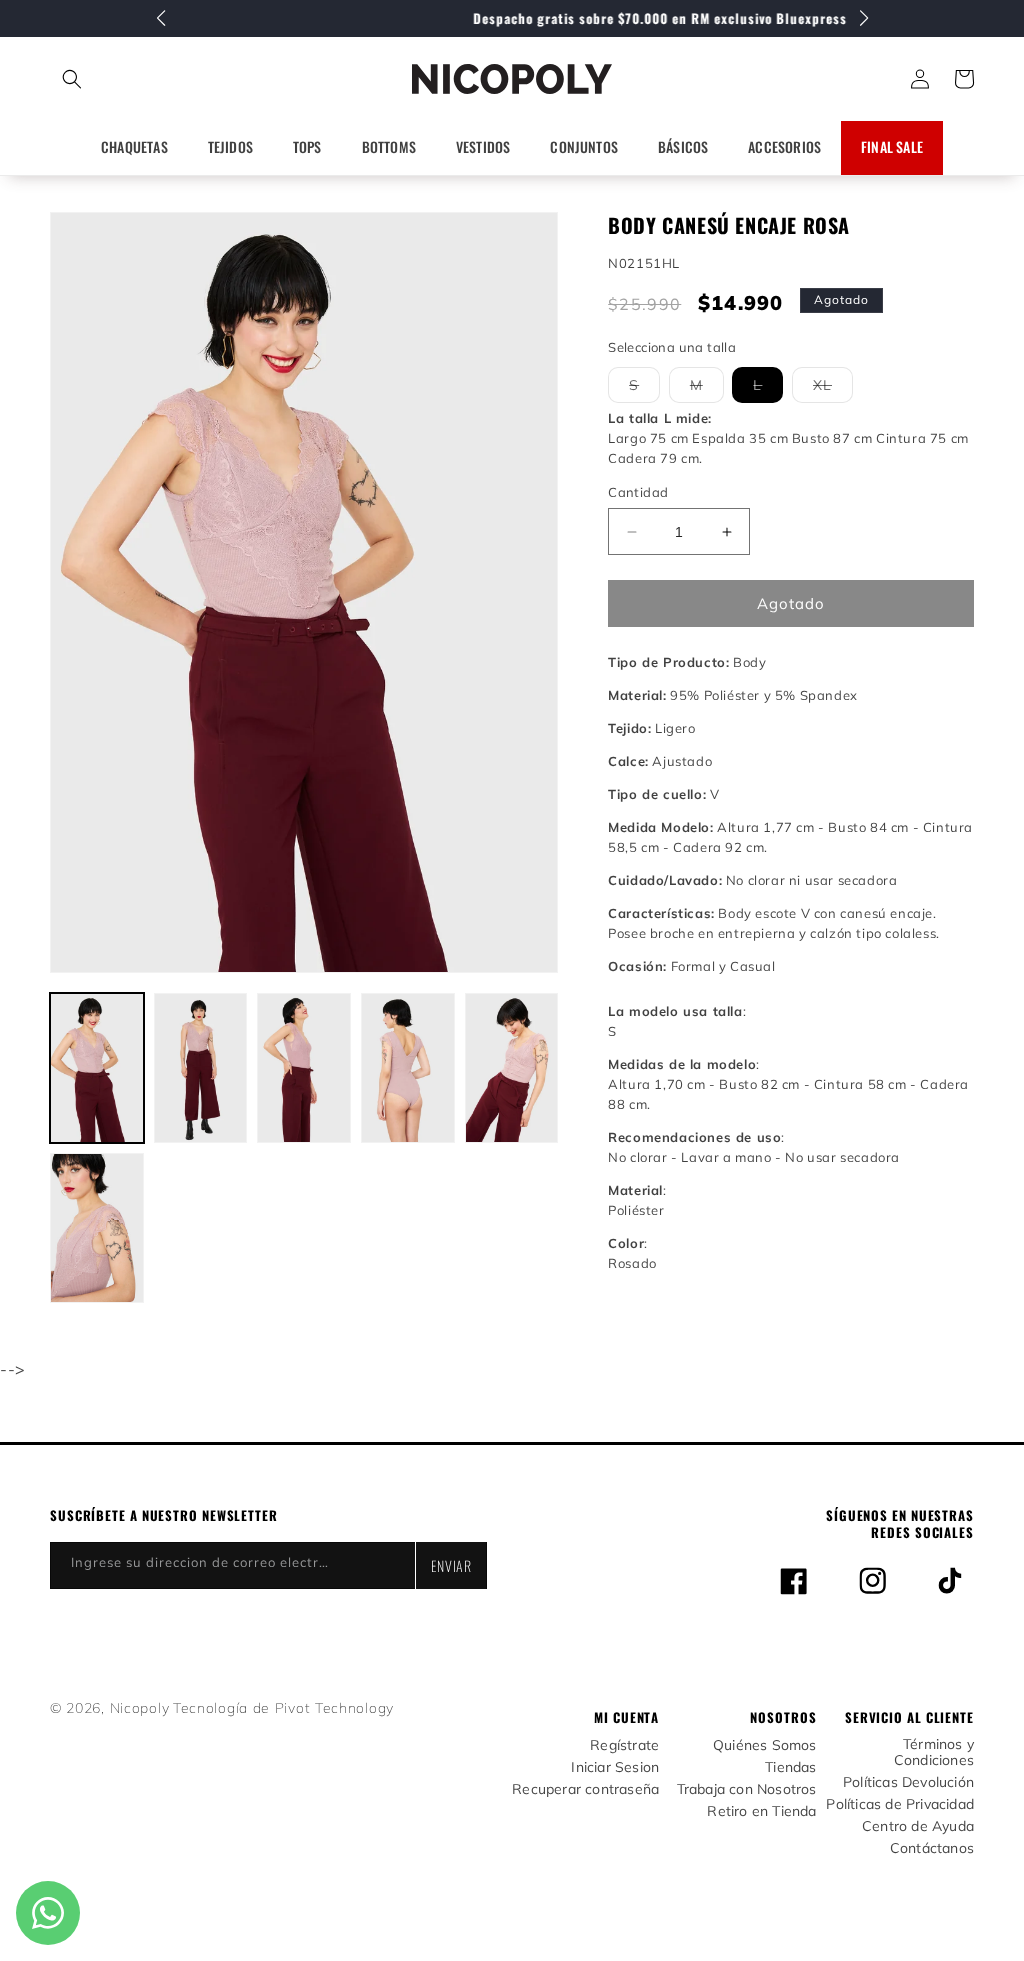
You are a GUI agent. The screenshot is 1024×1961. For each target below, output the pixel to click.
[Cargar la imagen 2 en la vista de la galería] (201, 1068)
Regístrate (624, 1745)
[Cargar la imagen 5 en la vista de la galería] (512, 1068)
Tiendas (790, 1767)
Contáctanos (932, 1848)
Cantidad (638, 492)
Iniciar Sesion (615, 1767)
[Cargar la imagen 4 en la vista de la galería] (408, 1068)
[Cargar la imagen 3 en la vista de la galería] (304, 1068)
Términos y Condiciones (934, 1752)
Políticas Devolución (908, 1782)
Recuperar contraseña (585, 1789)
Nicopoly (140, 1708)
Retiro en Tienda (761, 1811)
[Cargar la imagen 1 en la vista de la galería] (97, 1068)
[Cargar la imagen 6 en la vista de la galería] (97, 1228)
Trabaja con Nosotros (747, 1789)
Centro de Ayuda (918, 1826)
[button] (160, 79)
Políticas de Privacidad (900, 1804)
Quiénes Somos (765, 1745)
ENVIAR (451, 1565)
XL (833, 389)
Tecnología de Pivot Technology (283, 1708)
